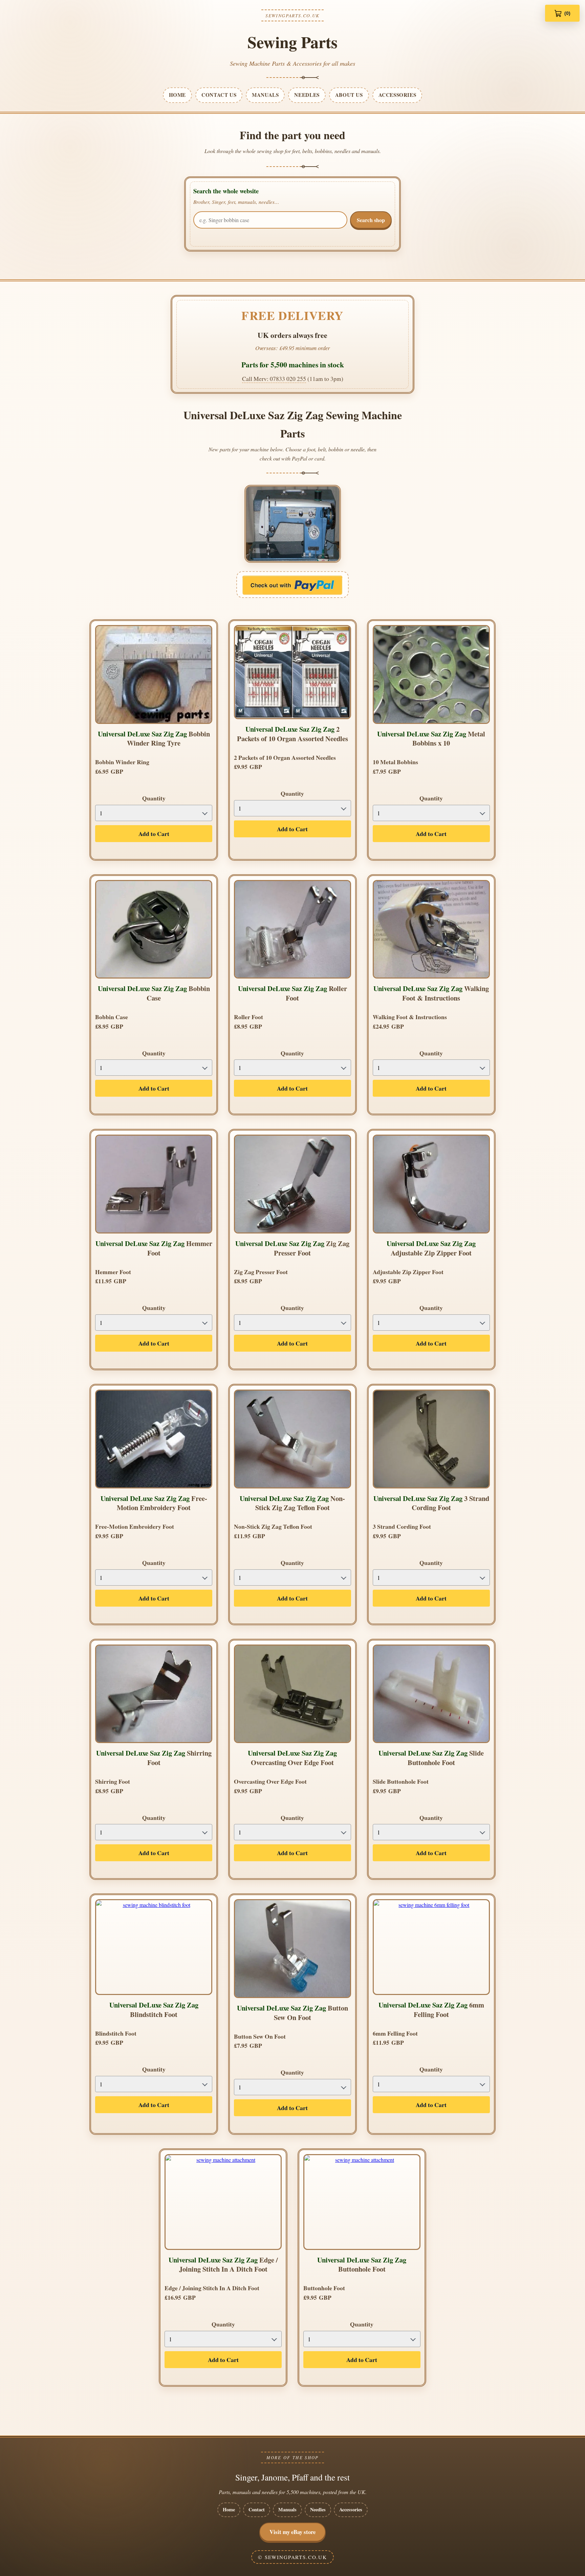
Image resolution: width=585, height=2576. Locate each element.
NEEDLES (307, 95)
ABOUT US (349, 95)
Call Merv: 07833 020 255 (274, 379)
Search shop (371, 220)
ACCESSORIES (397, 95)
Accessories (351, 2509)
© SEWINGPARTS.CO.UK (292, 2557)
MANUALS (265, 95)
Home (229, 2509)
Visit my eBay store (292, 2532)
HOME (177, 95)
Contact (257, 2509)
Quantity (154, 798)
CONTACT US (219, 95)
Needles (318, 2509)
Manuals (287, 2509)
